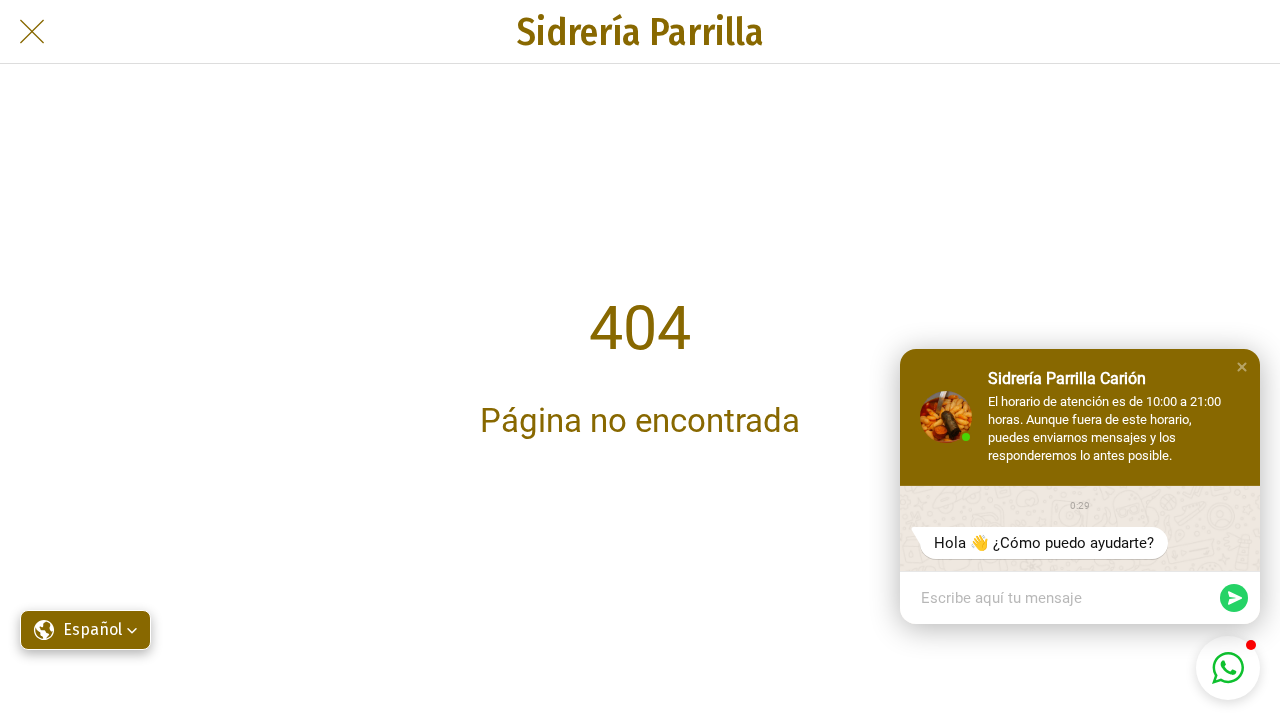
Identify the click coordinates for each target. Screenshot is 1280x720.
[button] (1242, 367)
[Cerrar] (32, 32)
